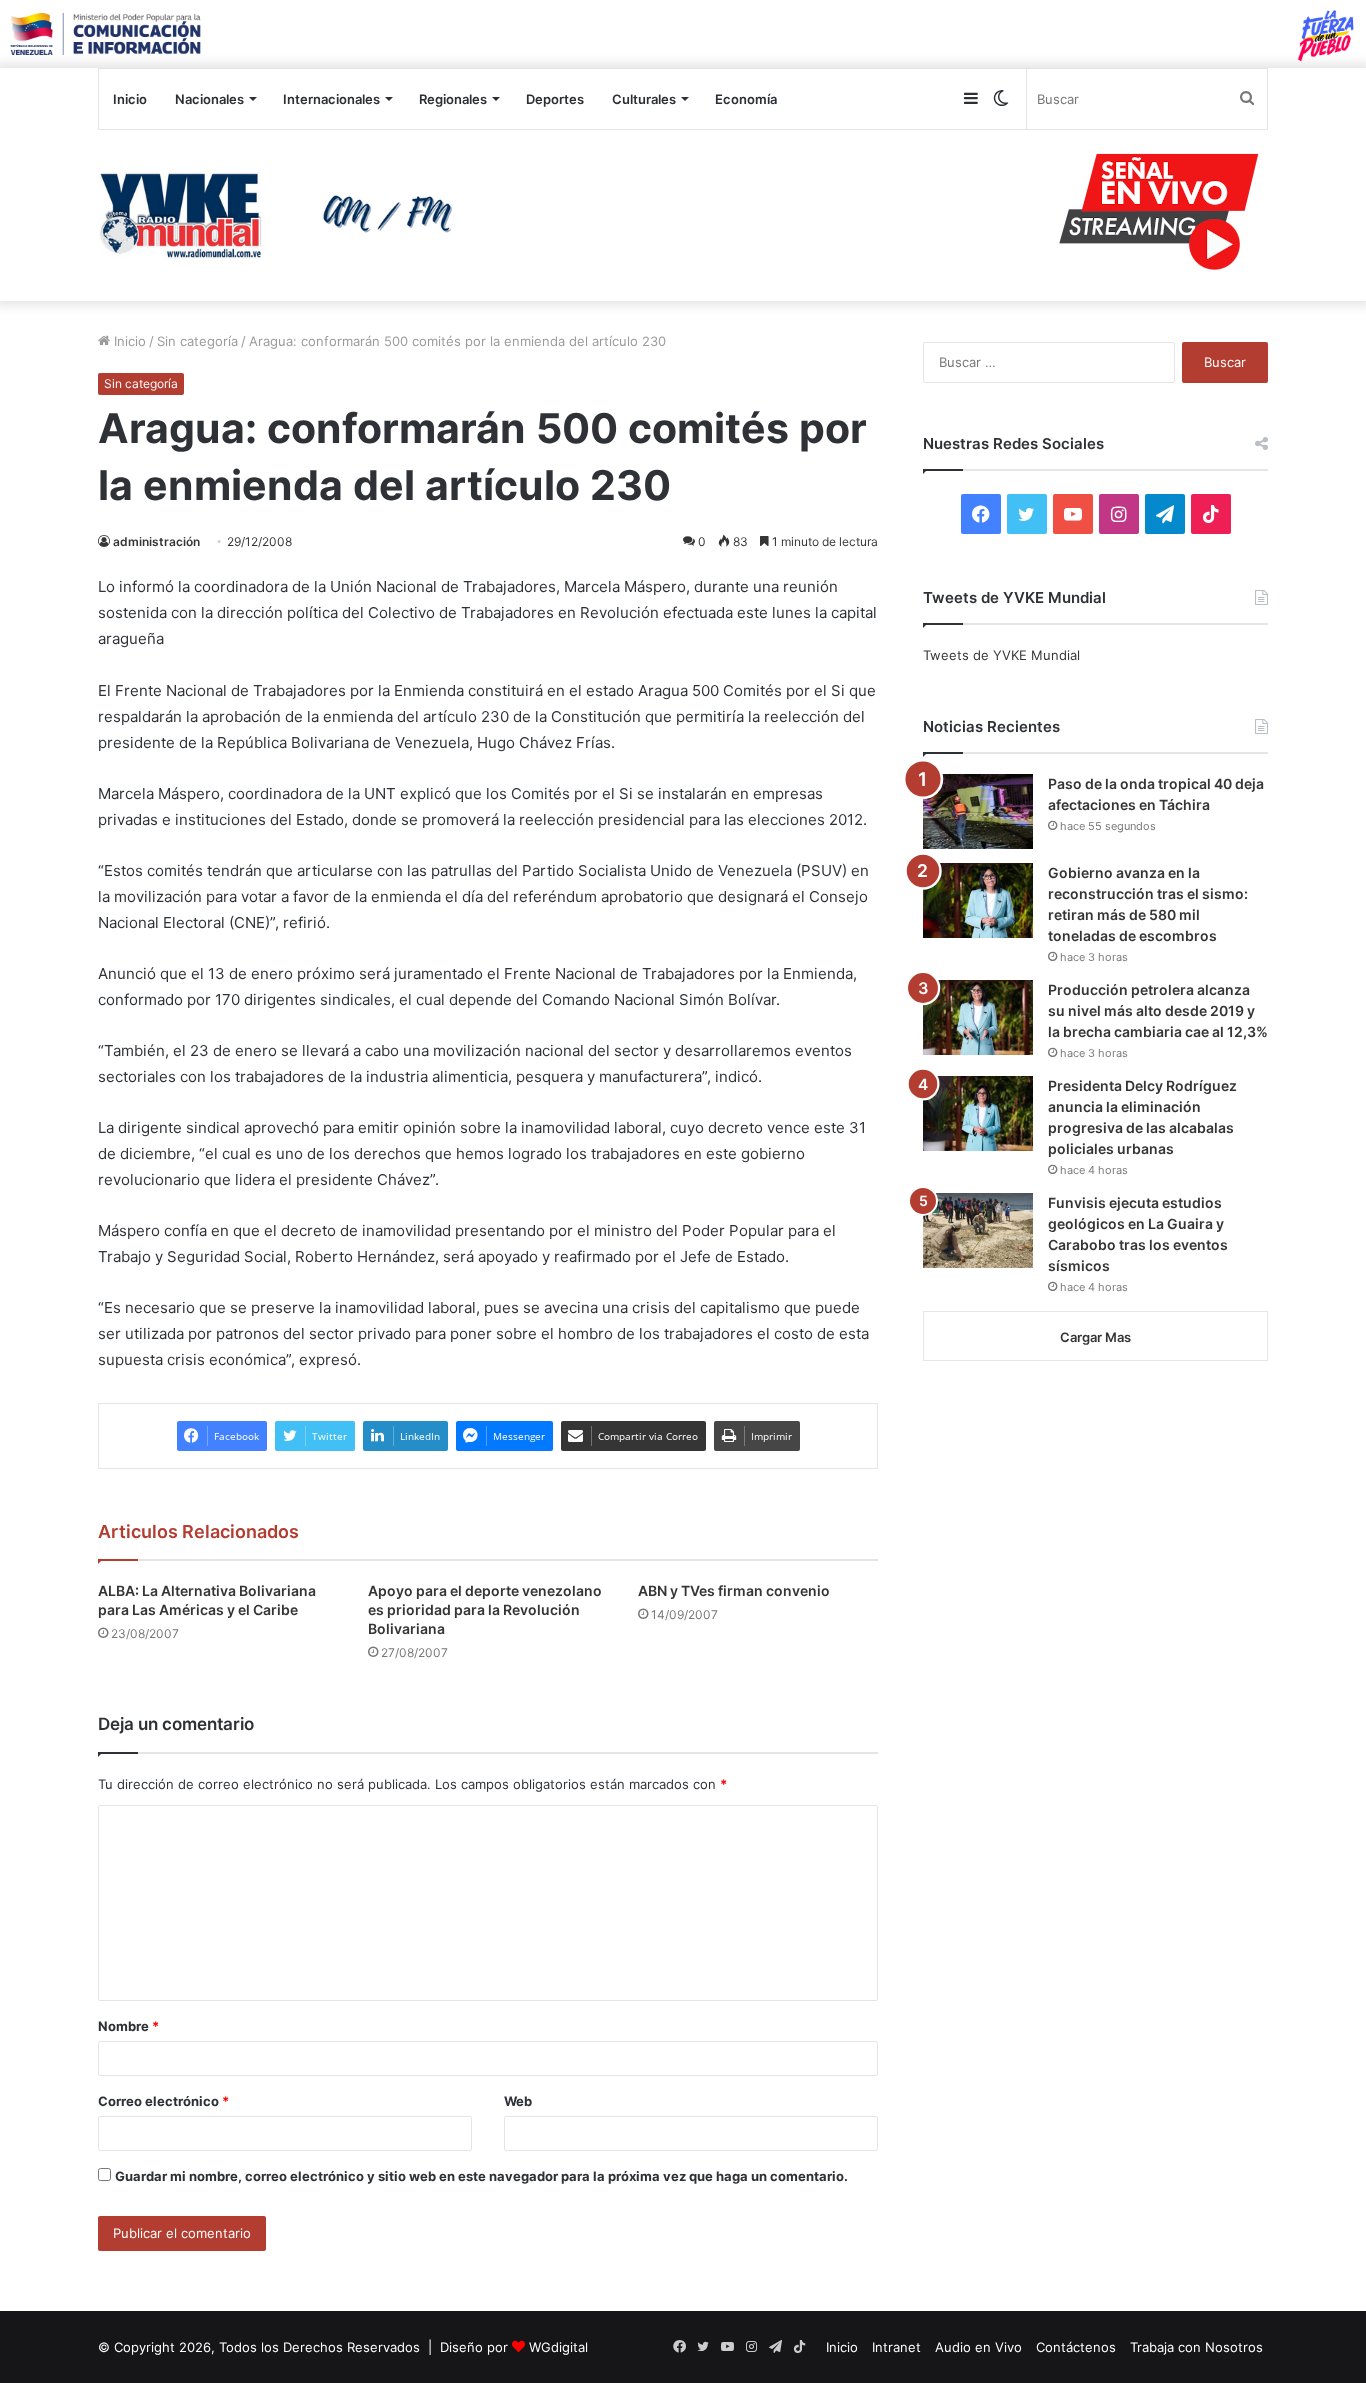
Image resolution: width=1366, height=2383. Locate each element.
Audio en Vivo (978, 2347)
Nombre (128, 2026)
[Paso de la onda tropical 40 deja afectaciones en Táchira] (978, 811)
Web (518, 2101)
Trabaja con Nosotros (1196, 2347)
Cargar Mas (1095, 1337)
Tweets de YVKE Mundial (1001, 655)
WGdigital (558, 2347)
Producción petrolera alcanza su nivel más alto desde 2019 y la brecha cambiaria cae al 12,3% (1158, 1010)
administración (156, 541)
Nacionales (209, 99)
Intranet (896, 2347)
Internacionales (331, 99)
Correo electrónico (163, 2101)
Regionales (453, 99)
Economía (746, 99)
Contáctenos (1076, 2347)
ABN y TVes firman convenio (734, 1590)
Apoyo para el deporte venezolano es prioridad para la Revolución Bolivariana (485, 1609)
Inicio (130, 99)
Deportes (555, 99)
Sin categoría (197, 341)
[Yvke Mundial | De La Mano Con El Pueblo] (283, 215)
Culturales (644, 99)
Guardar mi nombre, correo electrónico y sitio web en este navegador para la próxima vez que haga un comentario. (481, 2176)
